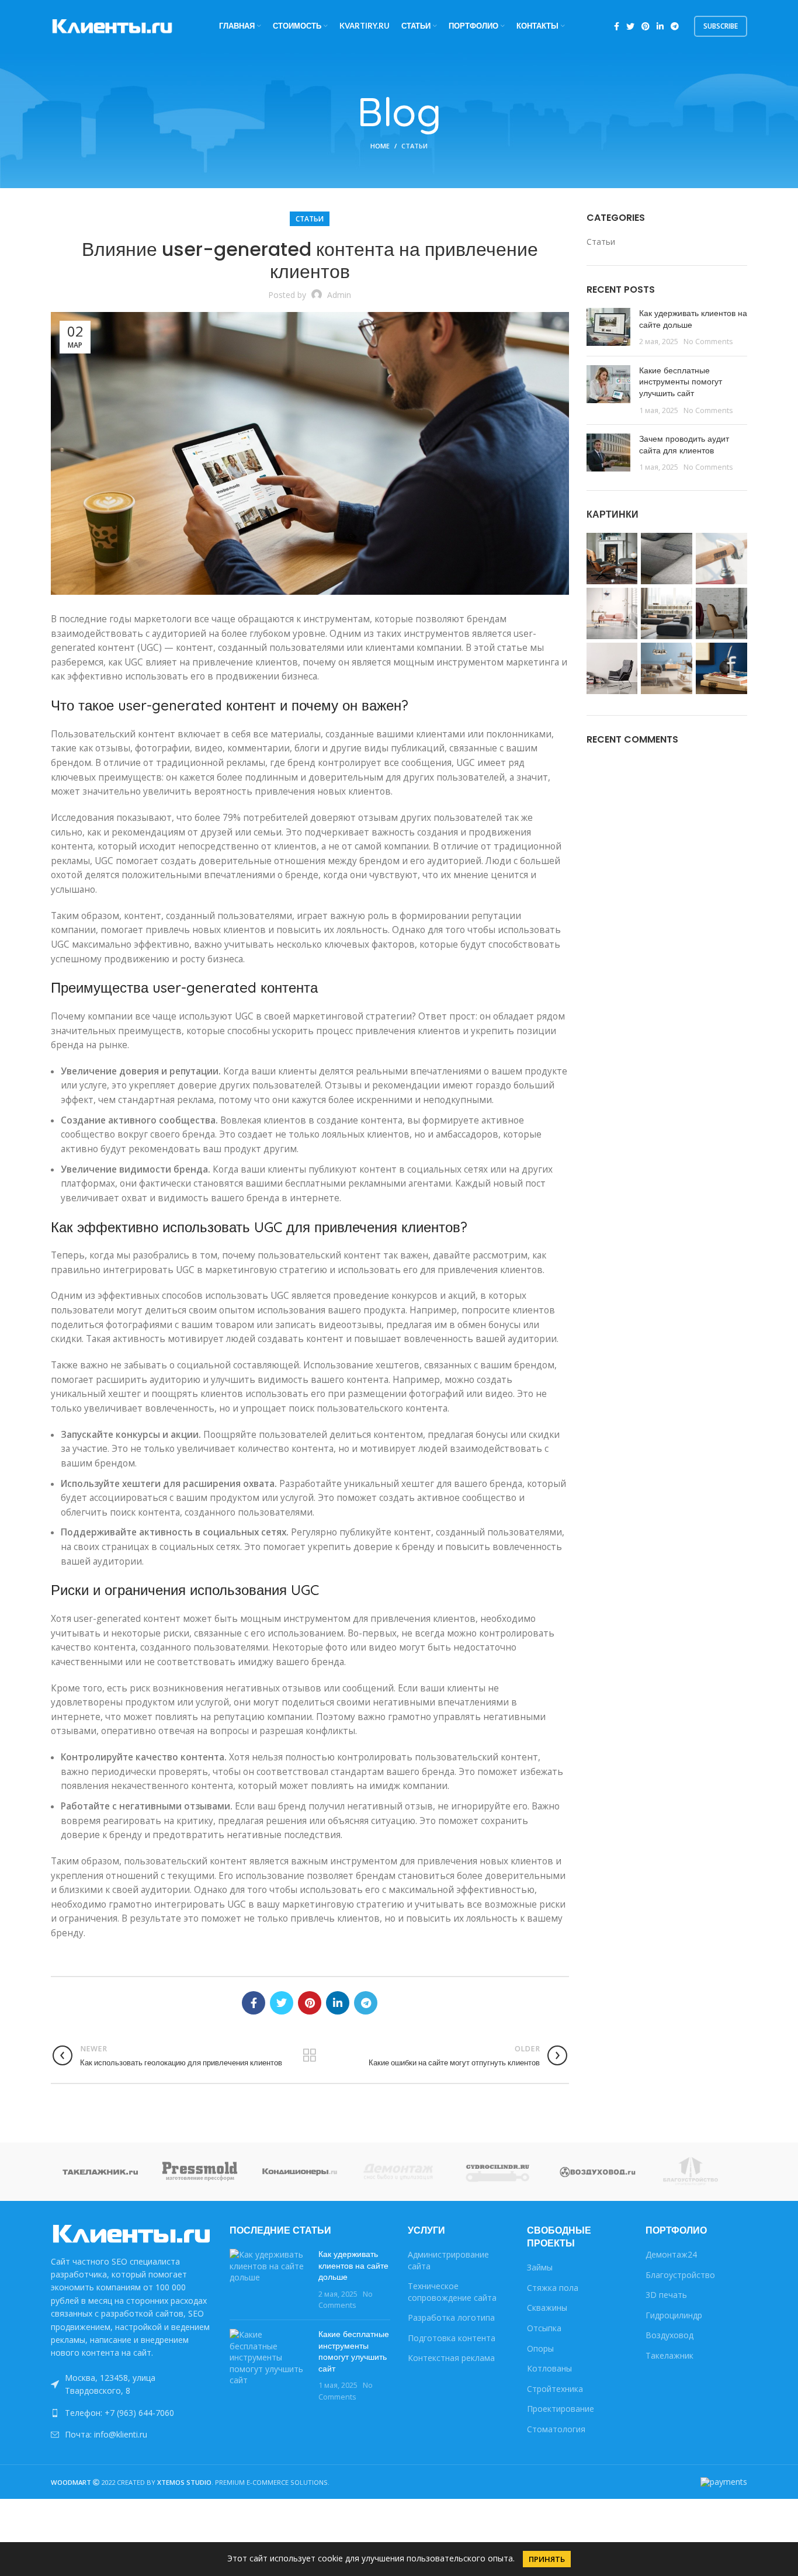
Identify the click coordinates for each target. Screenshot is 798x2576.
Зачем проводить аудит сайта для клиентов (684, 445)
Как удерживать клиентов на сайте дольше (693, 319)
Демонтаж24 (671, 2254)
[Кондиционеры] (300, 2171)
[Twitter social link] (630, 26)
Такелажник (669, 2355)
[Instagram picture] (612, 559)
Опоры (540, 2348)
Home (380, 146)
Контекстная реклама (451, 2358)
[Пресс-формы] (200, 2171)
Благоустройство (680, 2275)
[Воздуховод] (598, 2171)
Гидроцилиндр (674, 2315)
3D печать (666, 2295)
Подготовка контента (452, 2338)
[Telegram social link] (675, 26)
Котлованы (549, 2368)
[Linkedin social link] (660, 26)
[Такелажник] (100, 2171)
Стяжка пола (553, 2288)
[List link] (131, 2413)
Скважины (547, 2308)
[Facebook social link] (617, 26)
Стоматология (556, 2429)
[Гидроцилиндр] (498, 2171)
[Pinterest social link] (646, 26)
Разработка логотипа (451, 2317)
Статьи (414, 146)
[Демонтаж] (399, 2171)
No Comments (708, 341)
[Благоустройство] (698, 2172)
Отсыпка (544, 2328)
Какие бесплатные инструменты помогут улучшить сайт (681, 382)
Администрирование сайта (448, 2260)
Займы (540, 2267)
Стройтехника (555, 2389)
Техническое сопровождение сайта (452, 2292)
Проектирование (561, 2409)
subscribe (721, 26)
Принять (547, 2559)
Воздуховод (669, 2335)
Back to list (310, 2055)
